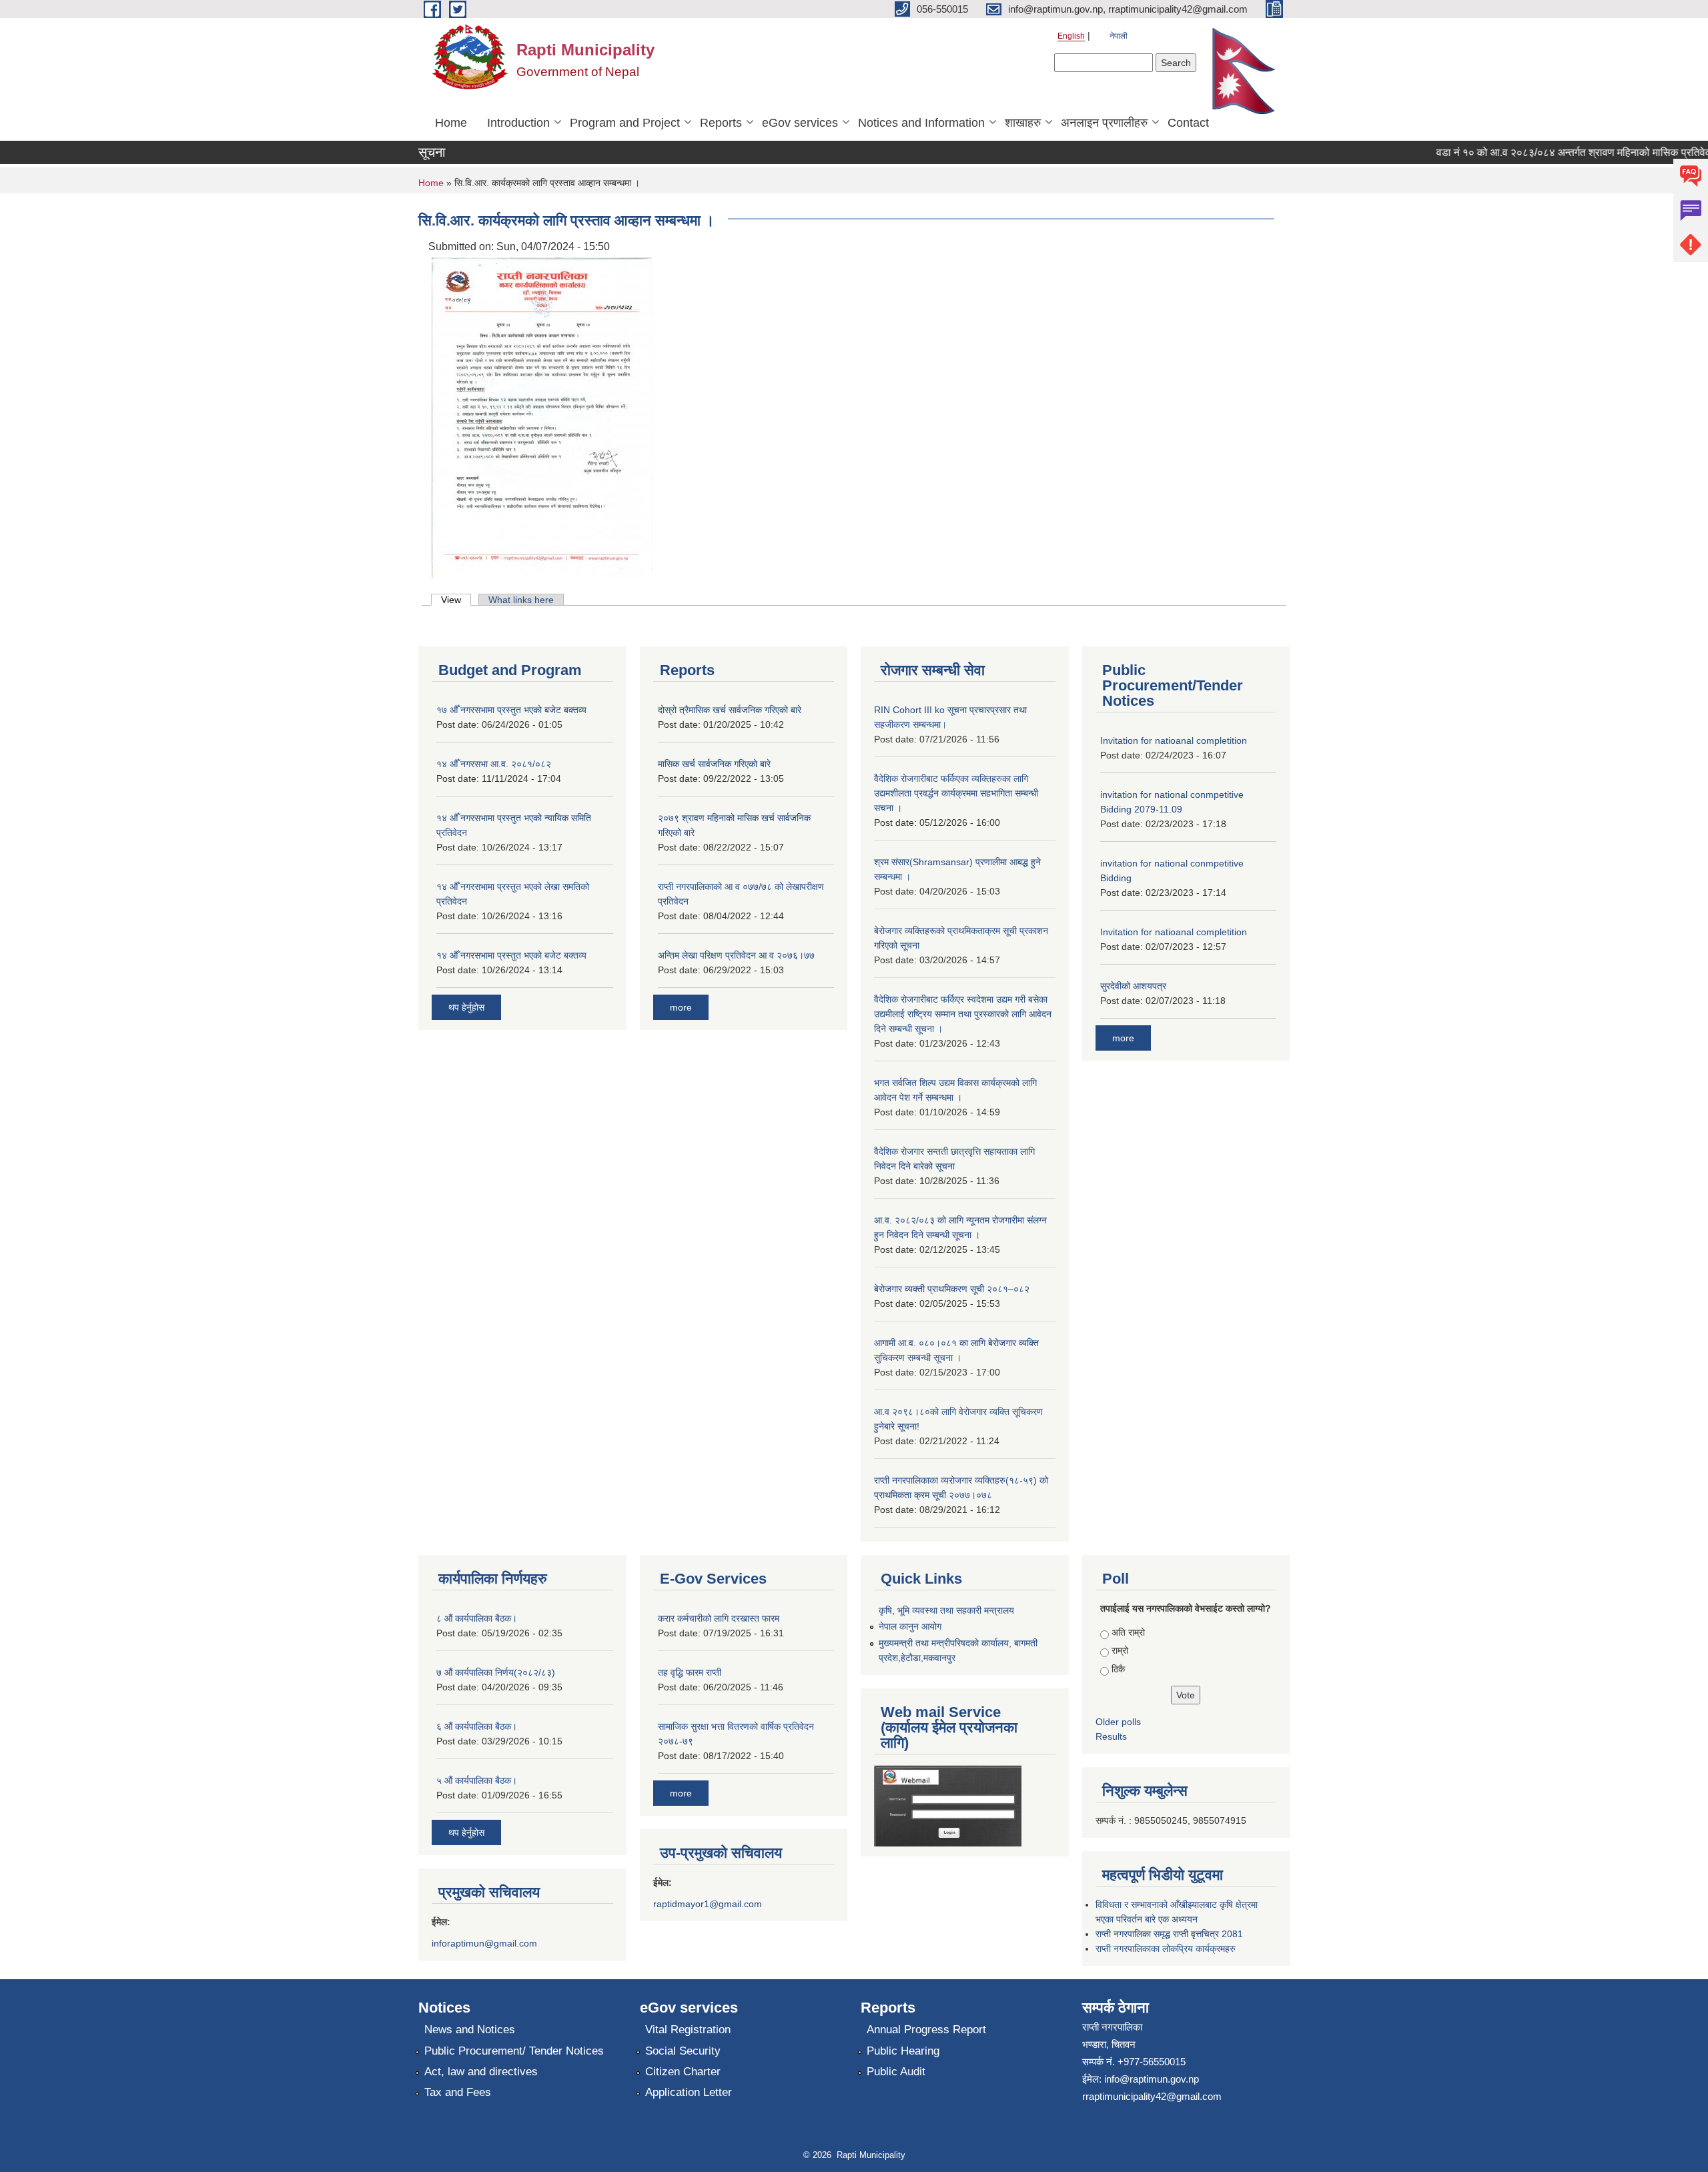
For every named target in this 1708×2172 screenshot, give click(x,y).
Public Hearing (903, 2051)
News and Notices (470, 2030)
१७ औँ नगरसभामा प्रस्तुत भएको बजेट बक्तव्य (511, 710)
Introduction (518, 123)
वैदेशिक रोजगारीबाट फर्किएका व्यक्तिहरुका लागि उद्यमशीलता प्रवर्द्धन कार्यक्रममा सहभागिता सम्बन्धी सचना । (956, 793)
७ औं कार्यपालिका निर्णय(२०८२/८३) (496, 1672)
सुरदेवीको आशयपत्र (1133, 986)
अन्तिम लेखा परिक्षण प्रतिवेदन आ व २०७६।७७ (736, 955)
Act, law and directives (481, 2072)
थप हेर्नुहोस (466, 1007)
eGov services (800, 123)
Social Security (683, 2051)
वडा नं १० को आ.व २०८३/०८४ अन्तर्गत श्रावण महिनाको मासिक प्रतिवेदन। (1552, 152)
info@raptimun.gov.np (1152, 2079)
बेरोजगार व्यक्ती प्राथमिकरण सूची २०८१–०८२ (952, 1289)
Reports (721, 123)
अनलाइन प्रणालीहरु (1104, 123)
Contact (1188, 123)
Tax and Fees (458, 2092)
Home (451, 123)
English (1071, 36)
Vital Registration (688, 2030)
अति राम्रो (1128, 1632)
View (456, 600)
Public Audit (896, 2072)
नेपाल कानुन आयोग (910, 1626)
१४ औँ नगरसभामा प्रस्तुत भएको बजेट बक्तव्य (511, 955)
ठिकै (1118, 1669)
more (681, 1007)
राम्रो (1120, 1650)
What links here (521, 600)
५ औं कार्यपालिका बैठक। (477, 1780)
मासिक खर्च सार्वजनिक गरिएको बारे (714, 764)
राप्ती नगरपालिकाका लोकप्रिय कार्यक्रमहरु (1166, 1949)
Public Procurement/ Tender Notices (514, 2051)
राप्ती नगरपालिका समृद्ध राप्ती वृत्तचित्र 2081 (1169, 1934)
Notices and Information (921, 123)
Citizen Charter (683, 2072)
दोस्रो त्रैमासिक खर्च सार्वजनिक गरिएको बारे (730, 710)
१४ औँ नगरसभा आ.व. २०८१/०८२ (494, 764)
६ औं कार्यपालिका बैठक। (477, 1726)
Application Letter (689, 2092)
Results (1111, 1736)
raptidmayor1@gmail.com (708, 1904)
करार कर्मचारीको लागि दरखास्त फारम (719, 1618)
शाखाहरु (1023, 123)
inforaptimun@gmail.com (484, 1943)
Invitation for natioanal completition (1174, 740)
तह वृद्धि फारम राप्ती (690, 1672)
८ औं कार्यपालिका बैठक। (477, 1618)
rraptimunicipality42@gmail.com (1152, 2096)
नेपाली (1119, 36)
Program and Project (625, 123)
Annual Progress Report (926, 2030)
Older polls (1118, 1722)
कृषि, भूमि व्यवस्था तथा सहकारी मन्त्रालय (946, 1610)
